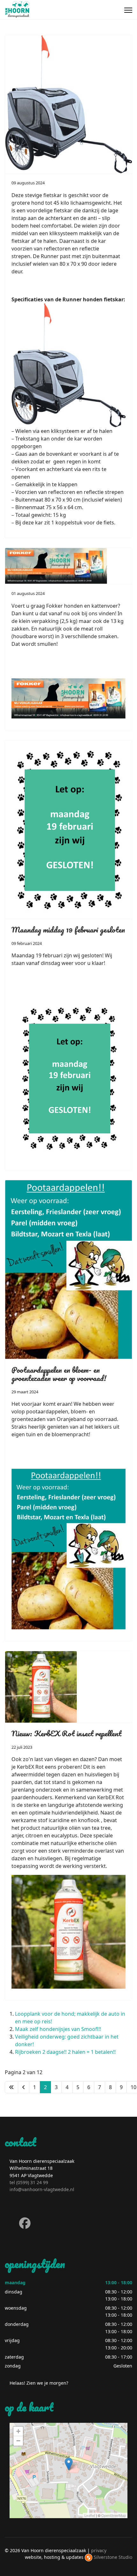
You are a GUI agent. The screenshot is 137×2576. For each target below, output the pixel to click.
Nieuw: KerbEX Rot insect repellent (66, 1733)
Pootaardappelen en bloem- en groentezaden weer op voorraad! (59, 1374)
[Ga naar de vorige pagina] (24, 2087)
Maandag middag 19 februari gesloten (68, 929)
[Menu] (128, 10)
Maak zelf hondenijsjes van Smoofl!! (58, 2029)
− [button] (18, 2441)
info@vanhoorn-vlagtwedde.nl (42, 2189)
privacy (99, 2550)
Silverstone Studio (113, 2557)
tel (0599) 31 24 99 (29, 2182)
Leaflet (90, 2515)
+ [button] (18, 2431)
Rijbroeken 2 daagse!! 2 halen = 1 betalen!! (65, 2052)
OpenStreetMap (114, 2515)
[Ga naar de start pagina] (11, 2087)
